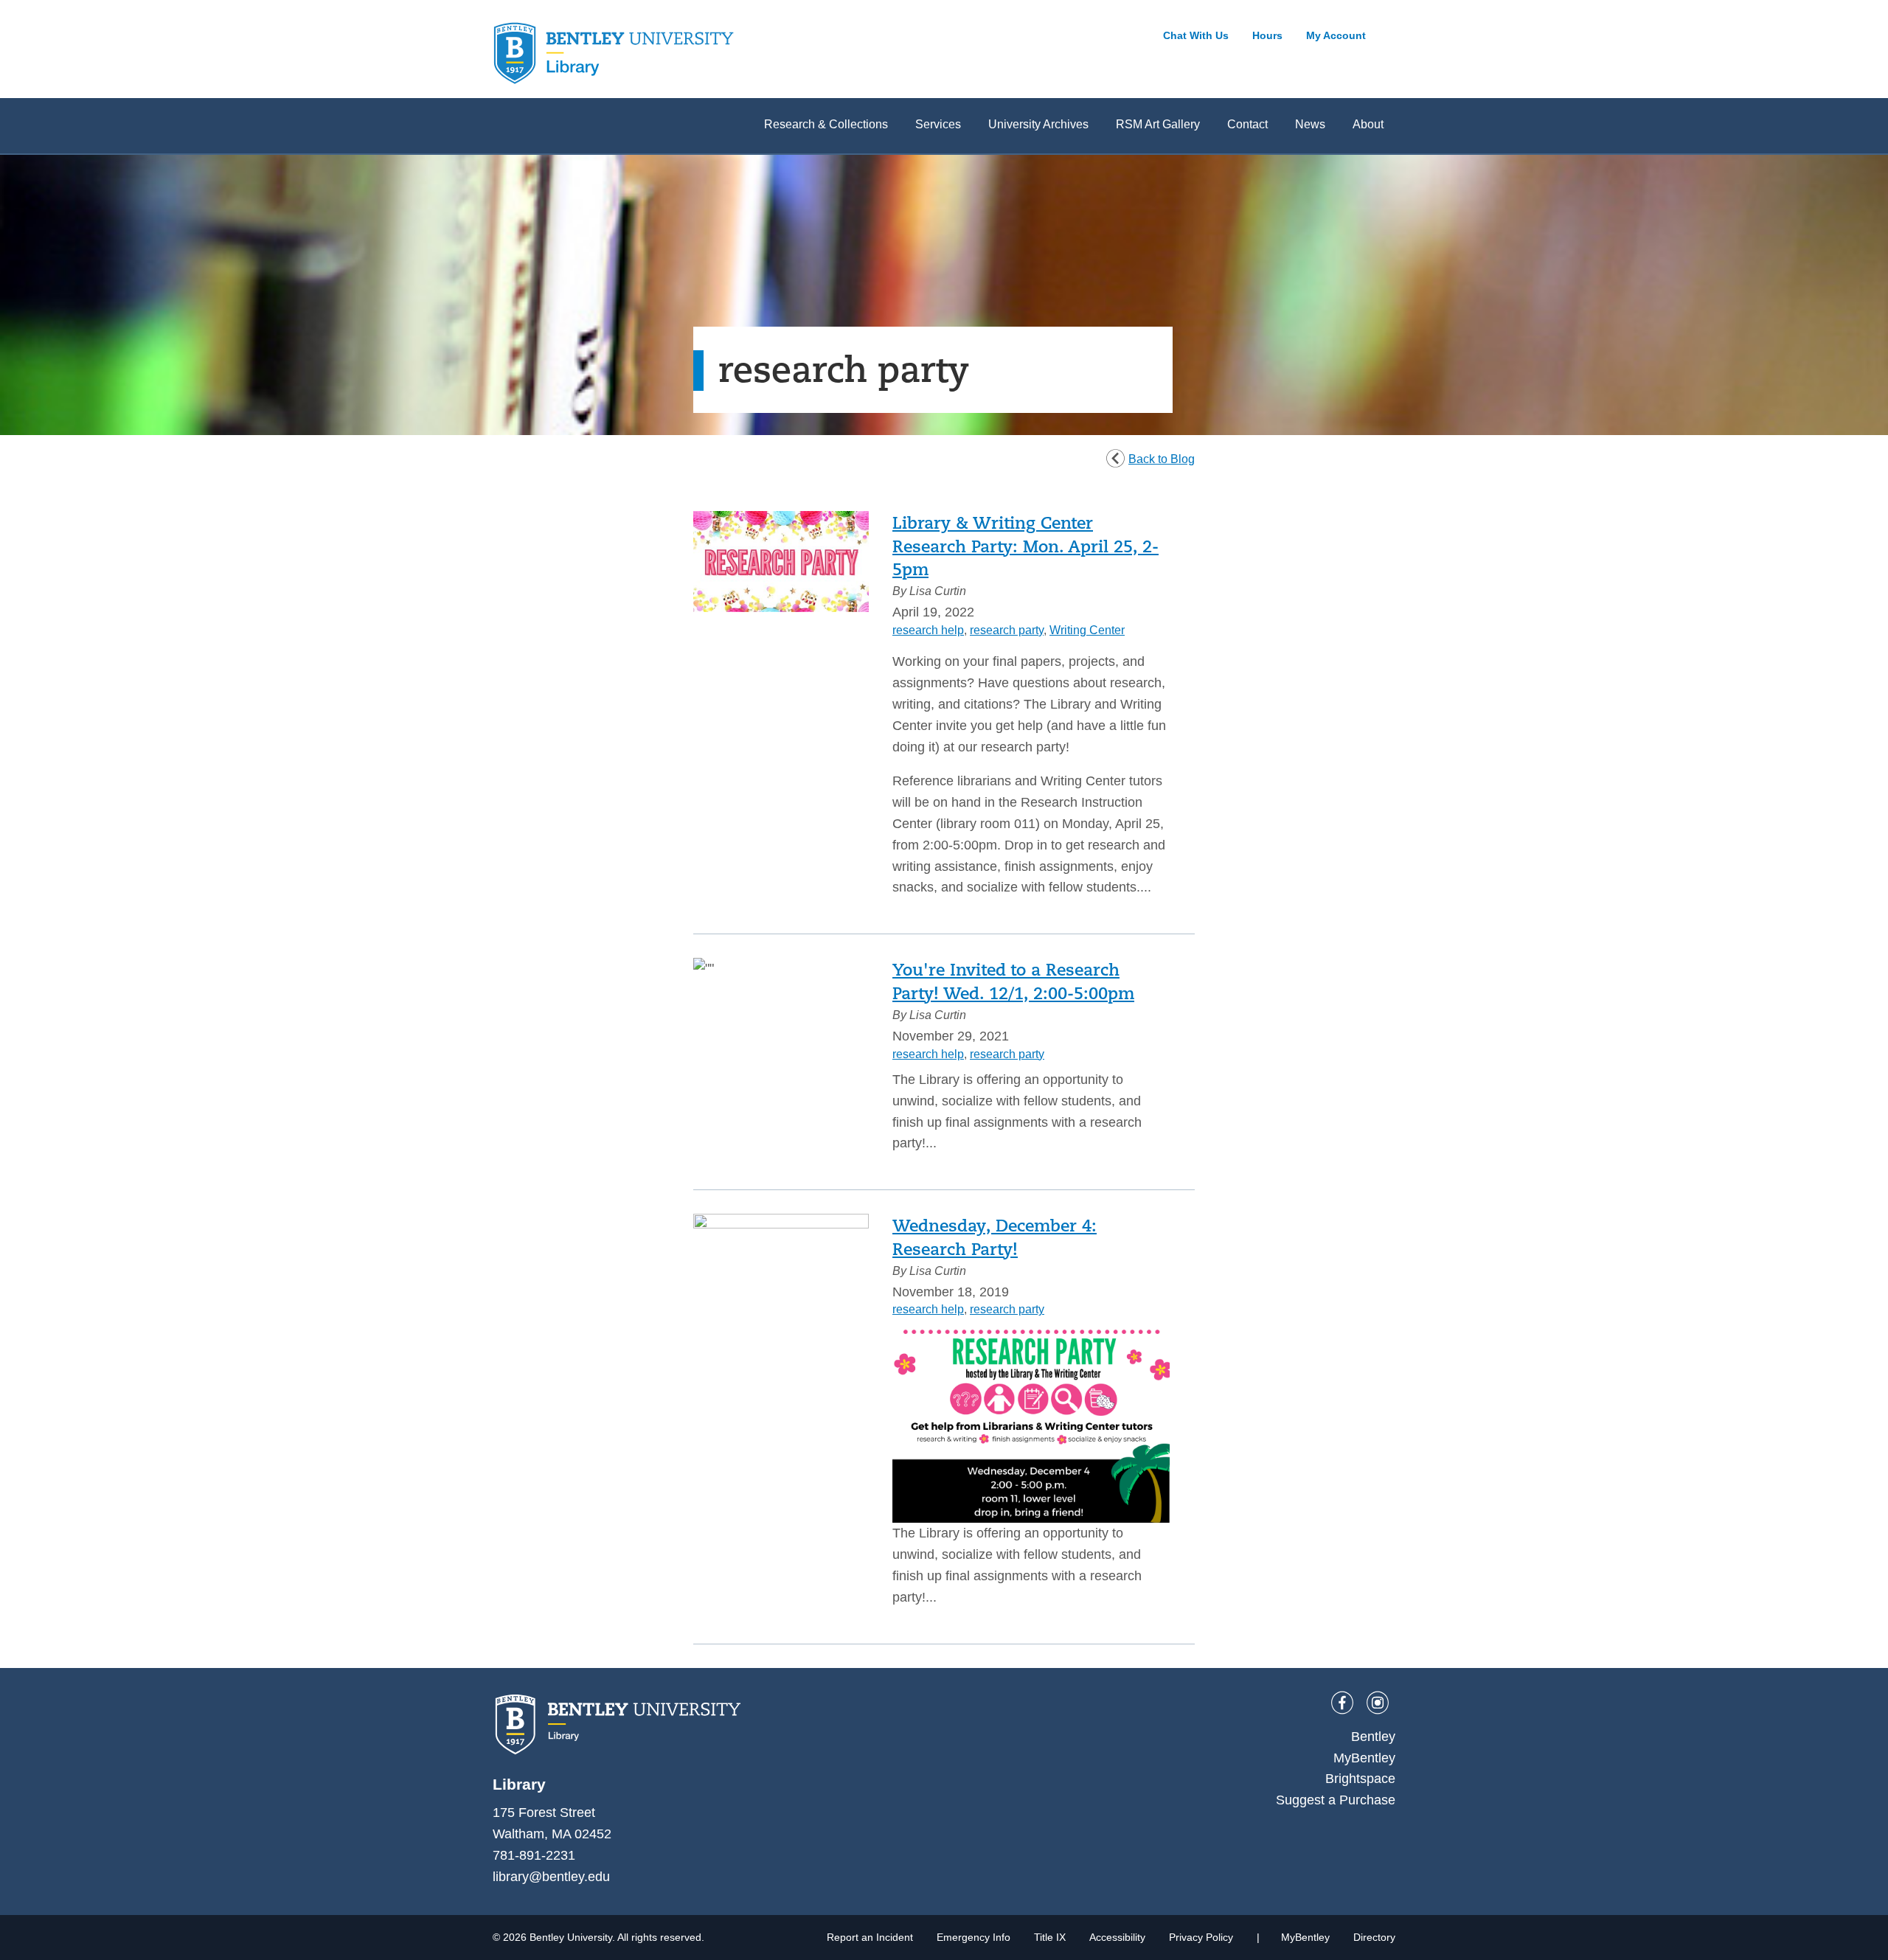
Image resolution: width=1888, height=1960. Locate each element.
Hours (1267, 35)
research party (1007, 630)
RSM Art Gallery (1158, 124)
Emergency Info (974, 1937)
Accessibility (1117, 1937)
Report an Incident (870, 1937)
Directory (1374, 1937)
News (1310, 124)
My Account (1336, 35)
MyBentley (1364, 1758)
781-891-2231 (534, 1855)
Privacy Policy (1201, 1937)
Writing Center (1087, 630)
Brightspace (1360, 1779)
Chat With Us (1196, 35)
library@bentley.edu (551, 1877)
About (1368, 124)
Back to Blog (1162, 459)
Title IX (1050, 1937)
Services (938, 124)
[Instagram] (1378, 1703)
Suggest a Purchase (1336, 1800)
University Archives (1038, 124)
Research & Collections (826, 124)
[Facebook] (1342, 1703)
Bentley (1373, 1737)
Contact (1247, 124)
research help (928, 630)
